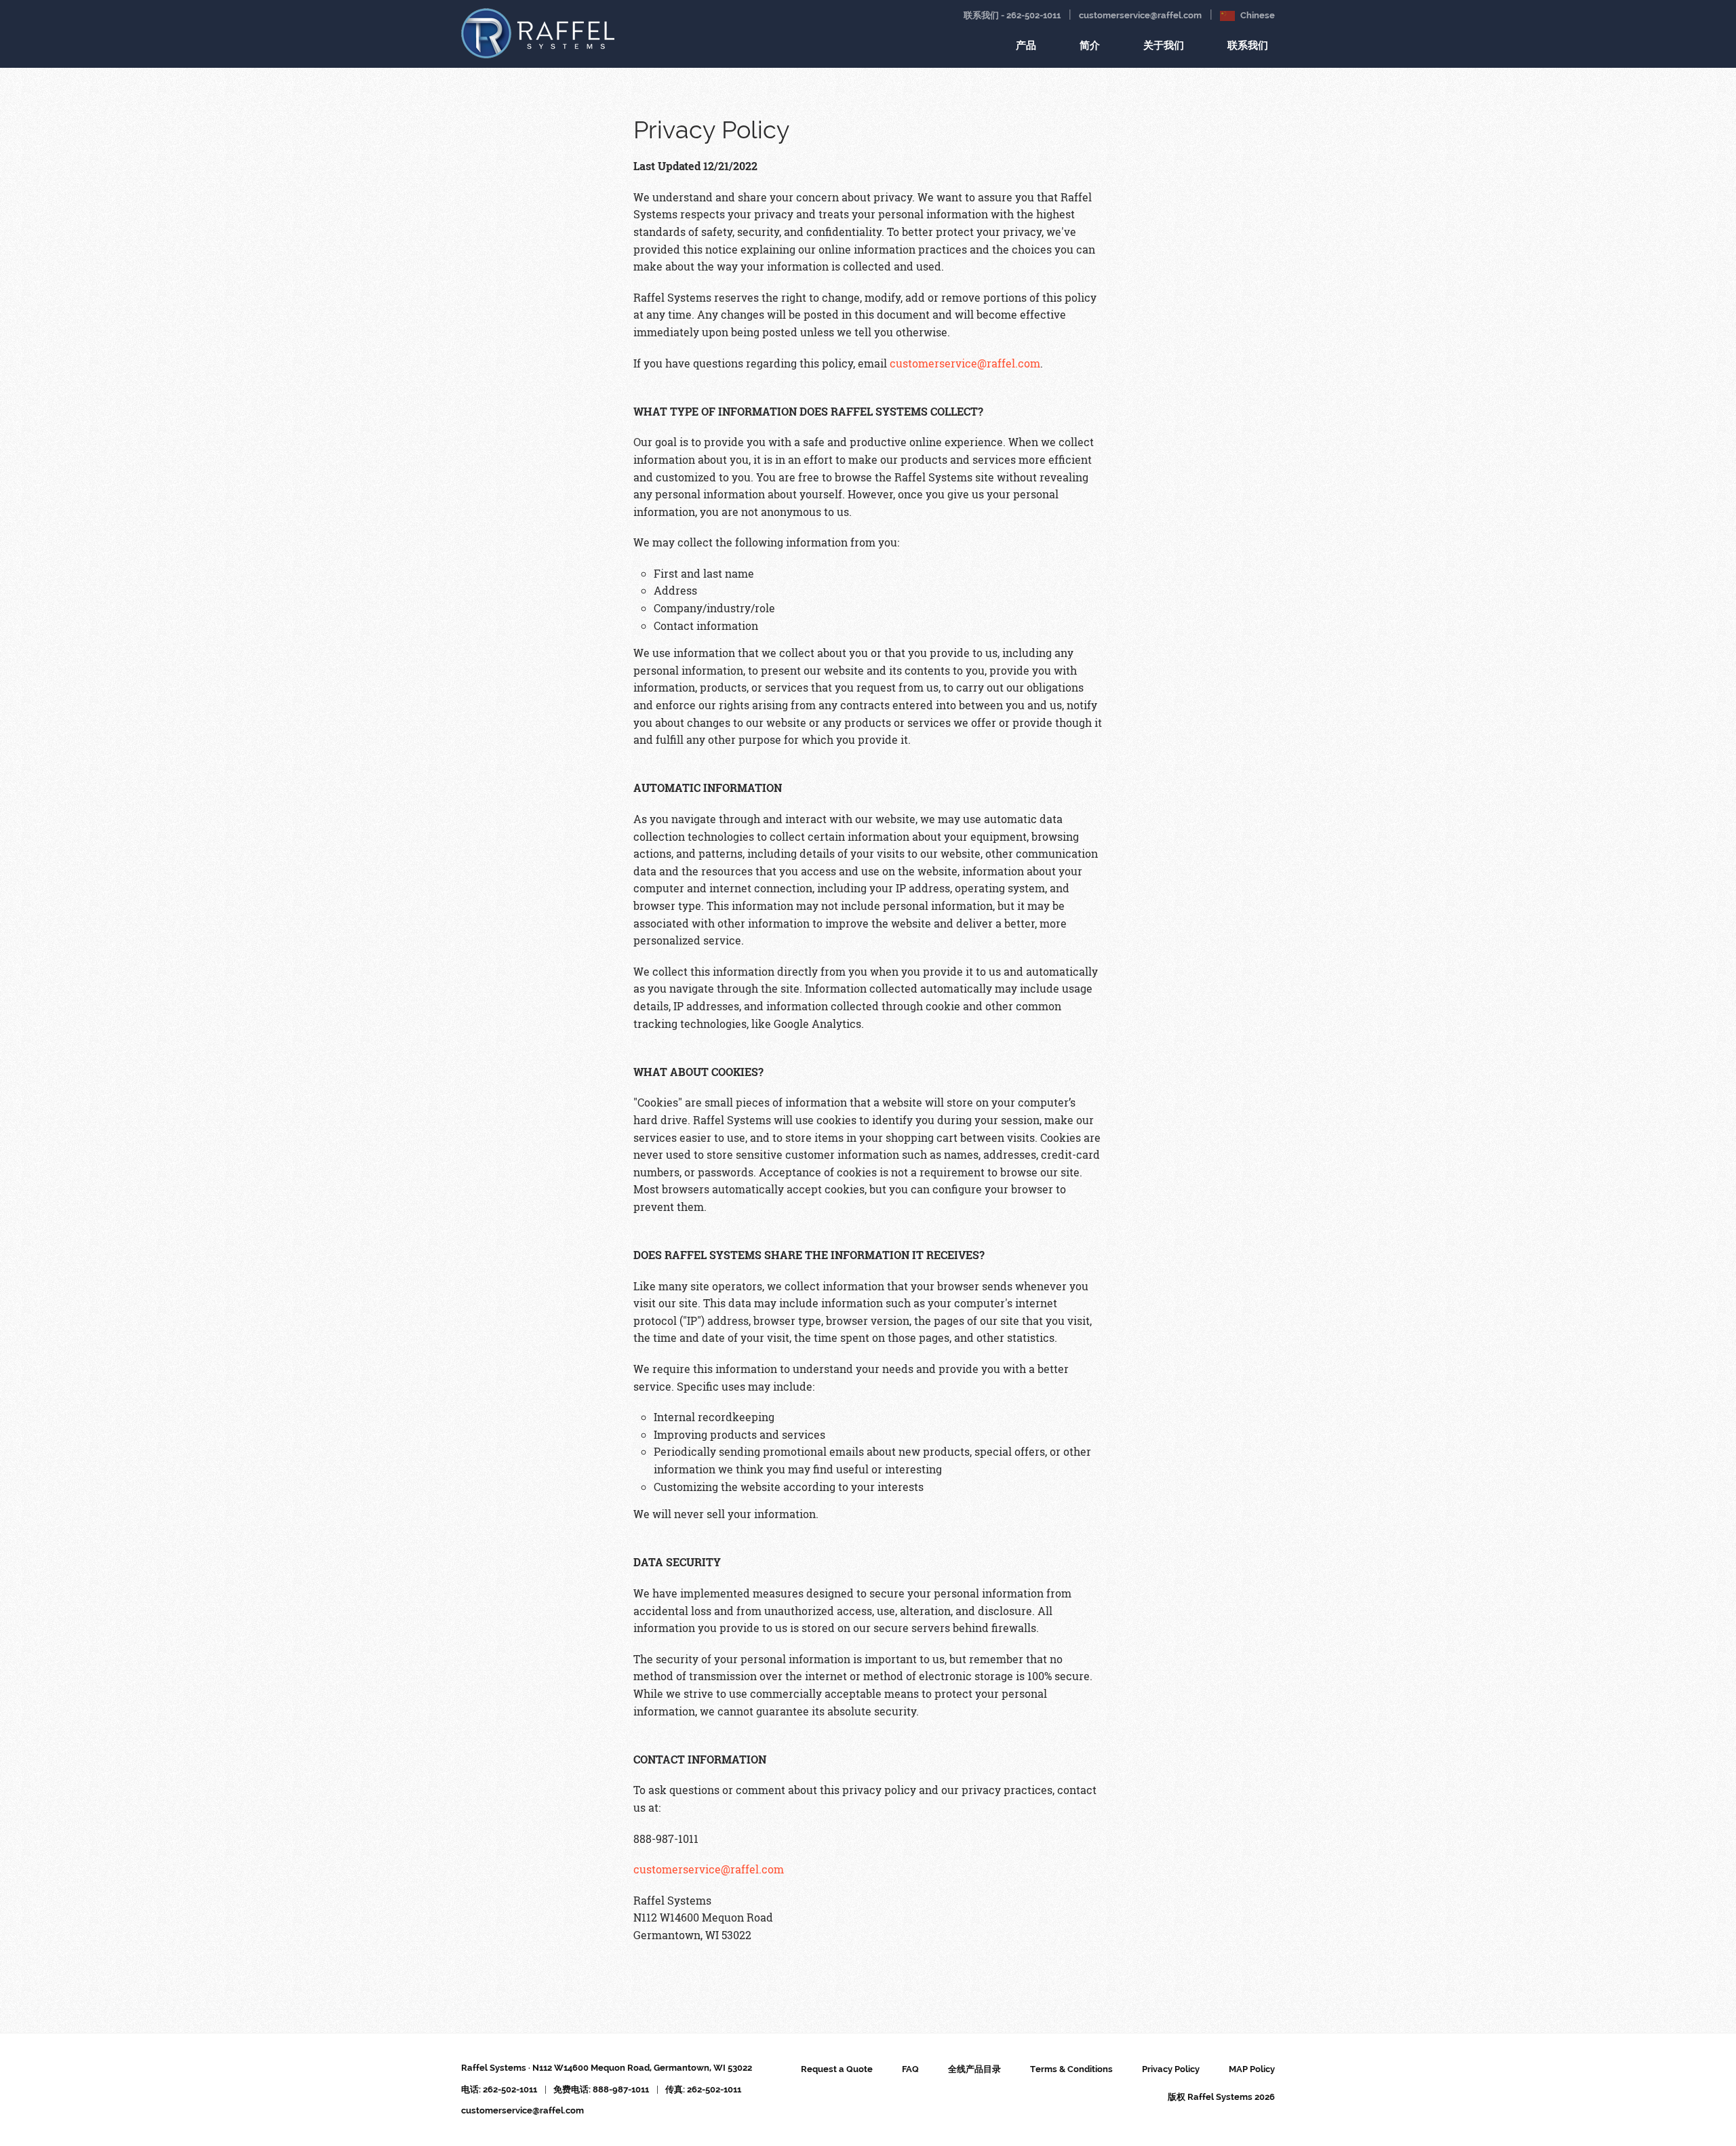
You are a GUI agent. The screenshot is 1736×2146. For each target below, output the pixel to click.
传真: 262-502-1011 (703, 2089)
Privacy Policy (1171, 2069)
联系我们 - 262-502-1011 (1012, 15)
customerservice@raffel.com (1140, 15)
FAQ (910, 2069)
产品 (1026, 45)
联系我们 (1248, 45)
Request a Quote (837, 2069)
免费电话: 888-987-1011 (601, 2089)
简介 (1090, 45)
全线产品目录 (974, 2069)
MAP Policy (1252, 2069)
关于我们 (1164, 45)
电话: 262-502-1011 (499, 2089)
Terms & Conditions (1071, 2069)
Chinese (1257, 15)
